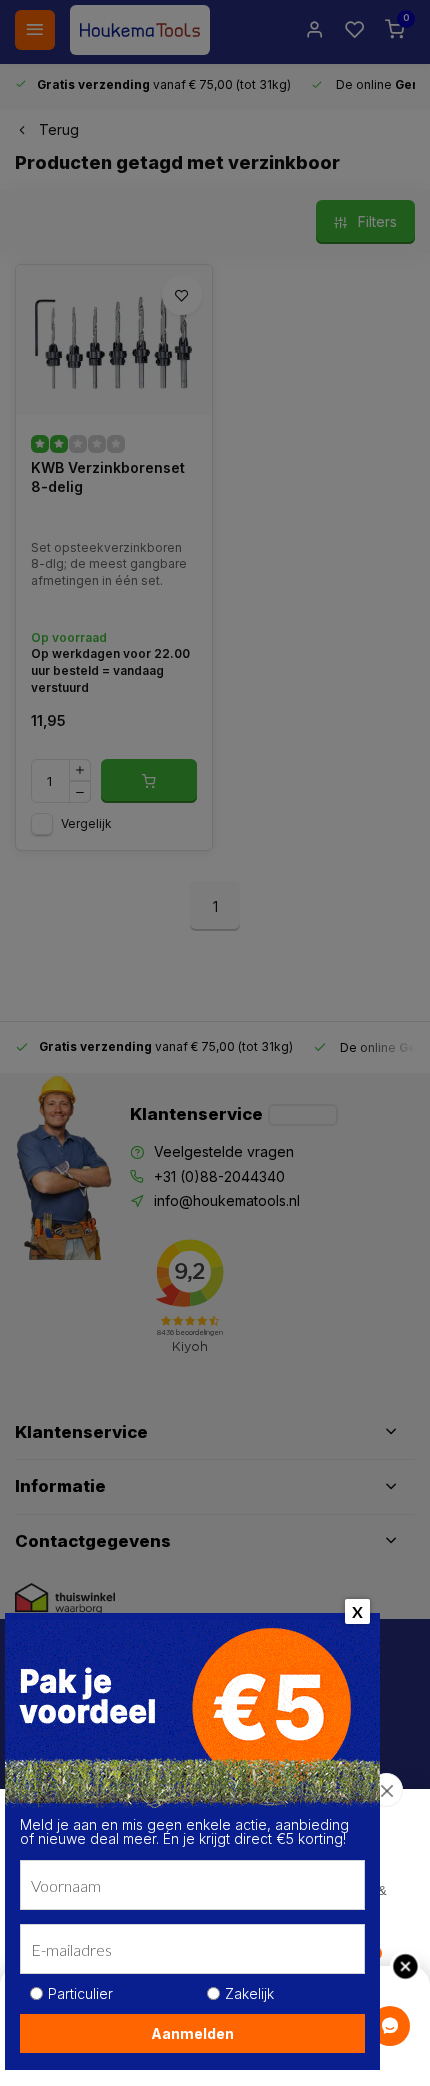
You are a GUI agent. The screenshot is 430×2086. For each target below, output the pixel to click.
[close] (386, 1790)
